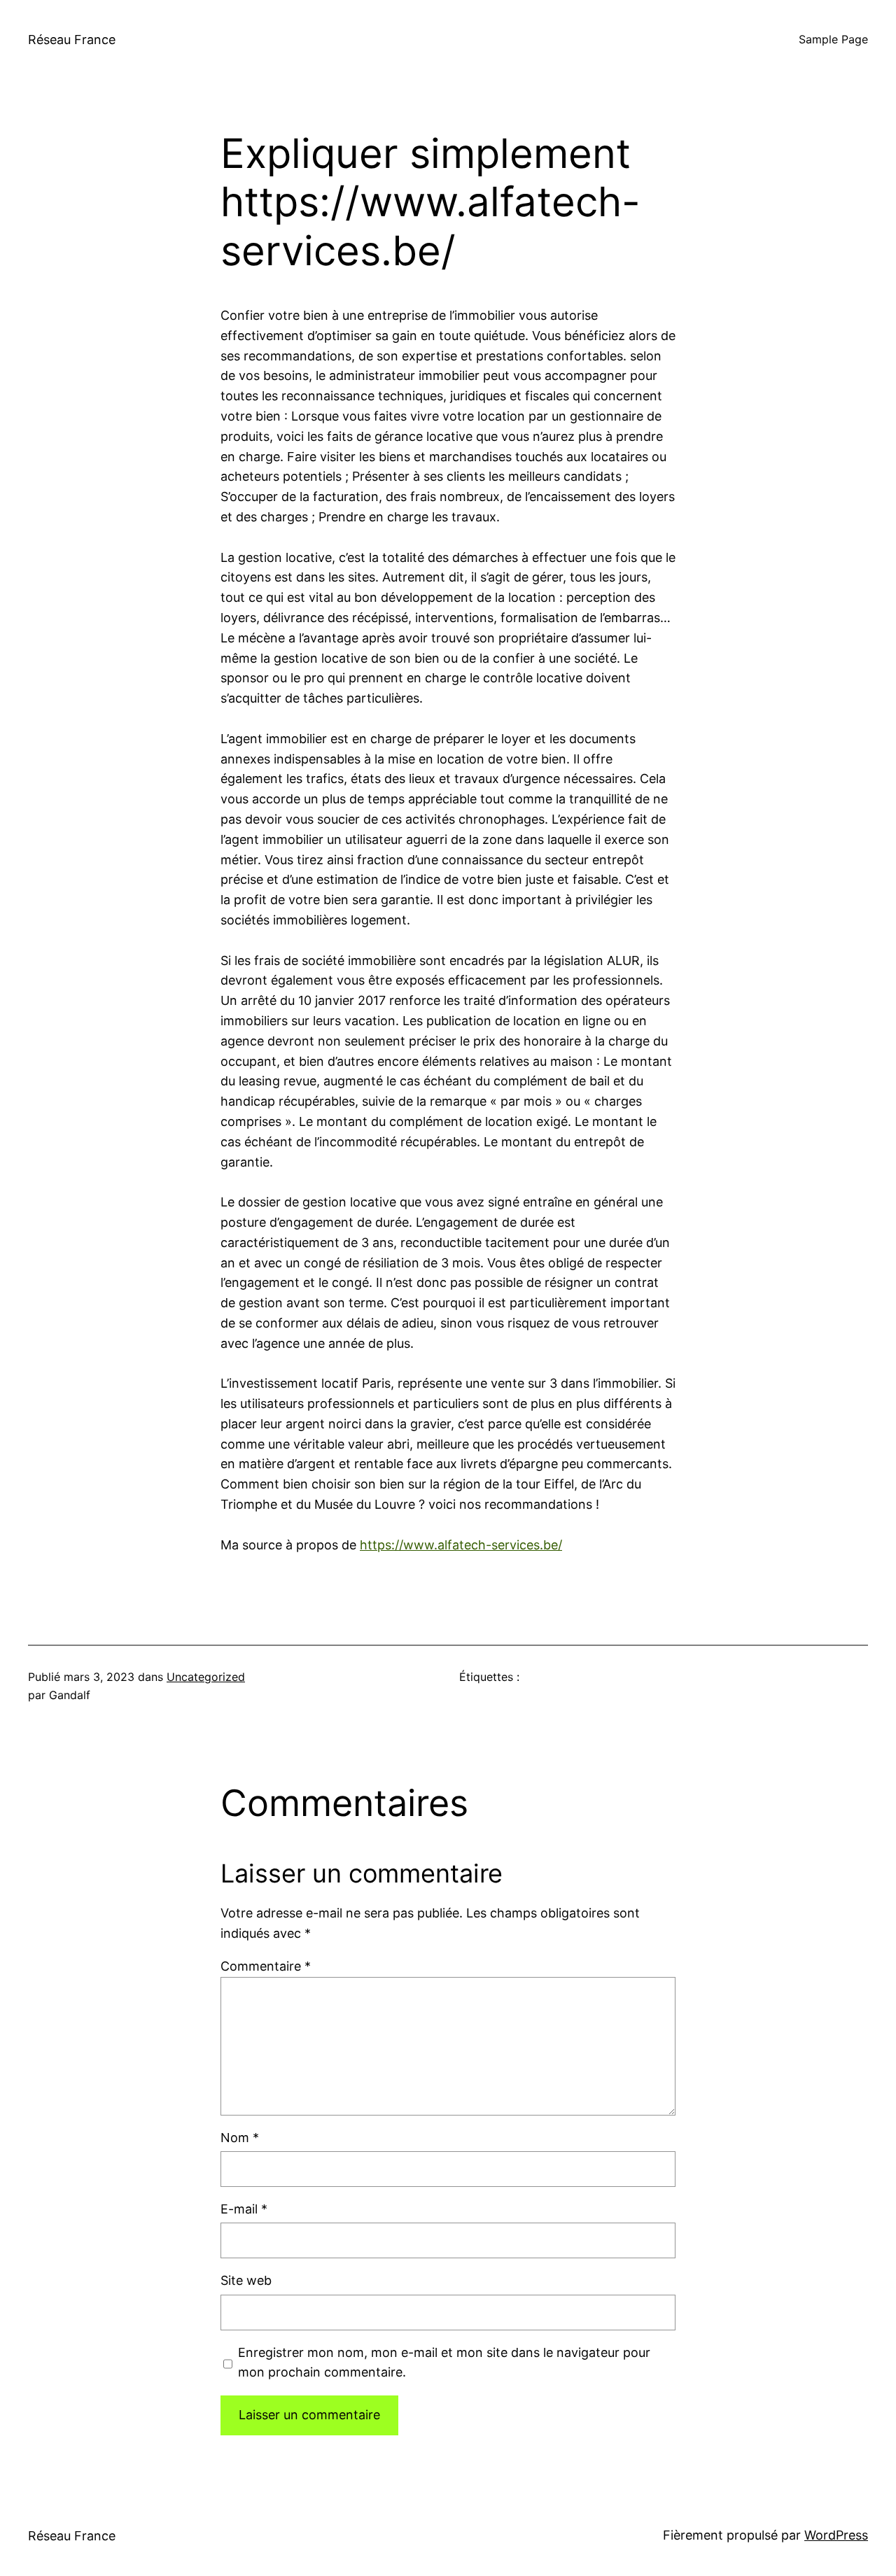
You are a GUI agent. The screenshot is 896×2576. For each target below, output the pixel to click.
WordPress (836, 2535)
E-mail (244, 2209)
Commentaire (266, 1966)
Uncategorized (206, 1677)
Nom (240, 2138)
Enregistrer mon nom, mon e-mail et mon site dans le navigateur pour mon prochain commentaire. (444, 2363)
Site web (246, 2280)
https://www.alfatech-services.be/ (461, 1545)
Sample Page (833, 39)
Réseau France (72, 40)
